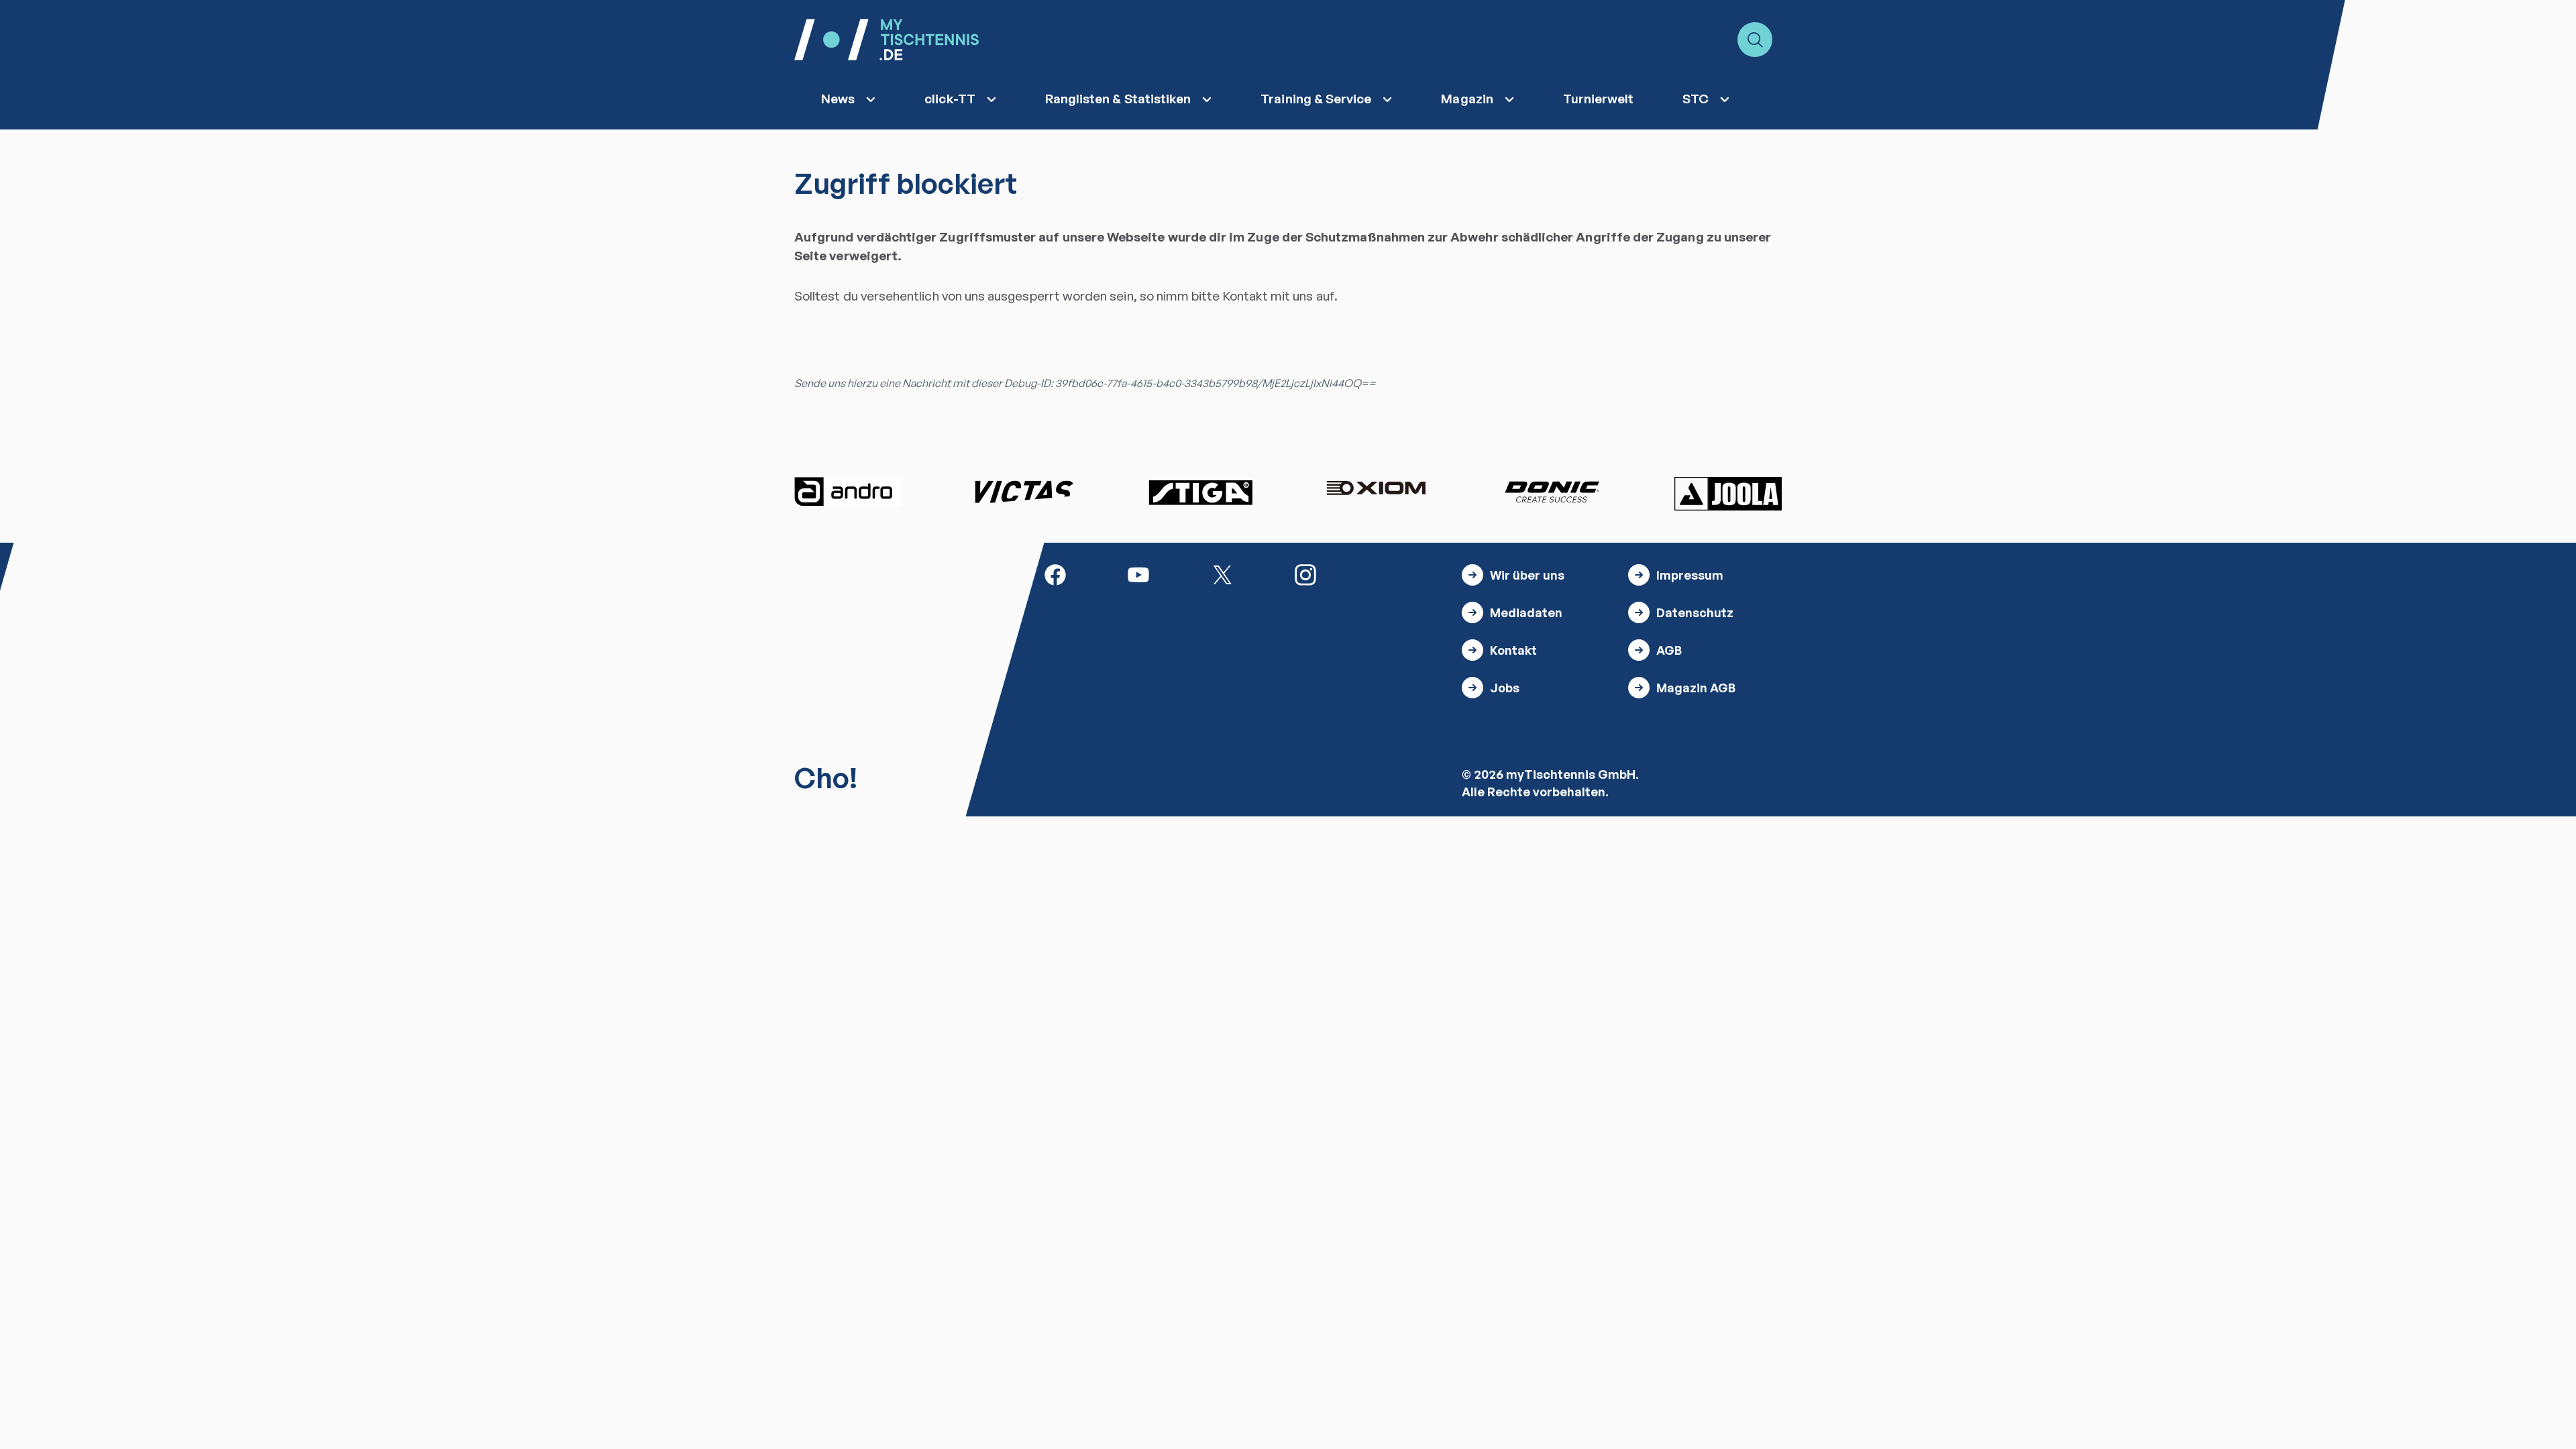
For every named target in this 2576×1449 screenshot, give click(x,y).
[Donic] (1552, 492)
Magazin (1467, 99)
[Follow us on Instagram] (1305, 574)
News (838, 99)
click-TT (950, 99)
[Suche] (1755, 40)
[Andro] (848, 492)
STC (1696, 99)
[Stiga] (1200, 492)
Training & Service (1316, 99)
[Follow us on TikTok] (1389, 574)
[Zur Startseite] (887, 40)
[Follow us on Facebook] (1055, 574)
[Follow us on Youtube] (1138, 574)
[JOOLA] (1728, 494)
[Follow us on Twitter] (1222, 574)
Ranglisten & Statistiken (1118, 99)
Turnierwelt (1599, 99)
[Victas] (1024, 492)
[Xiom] (1376, 490)
